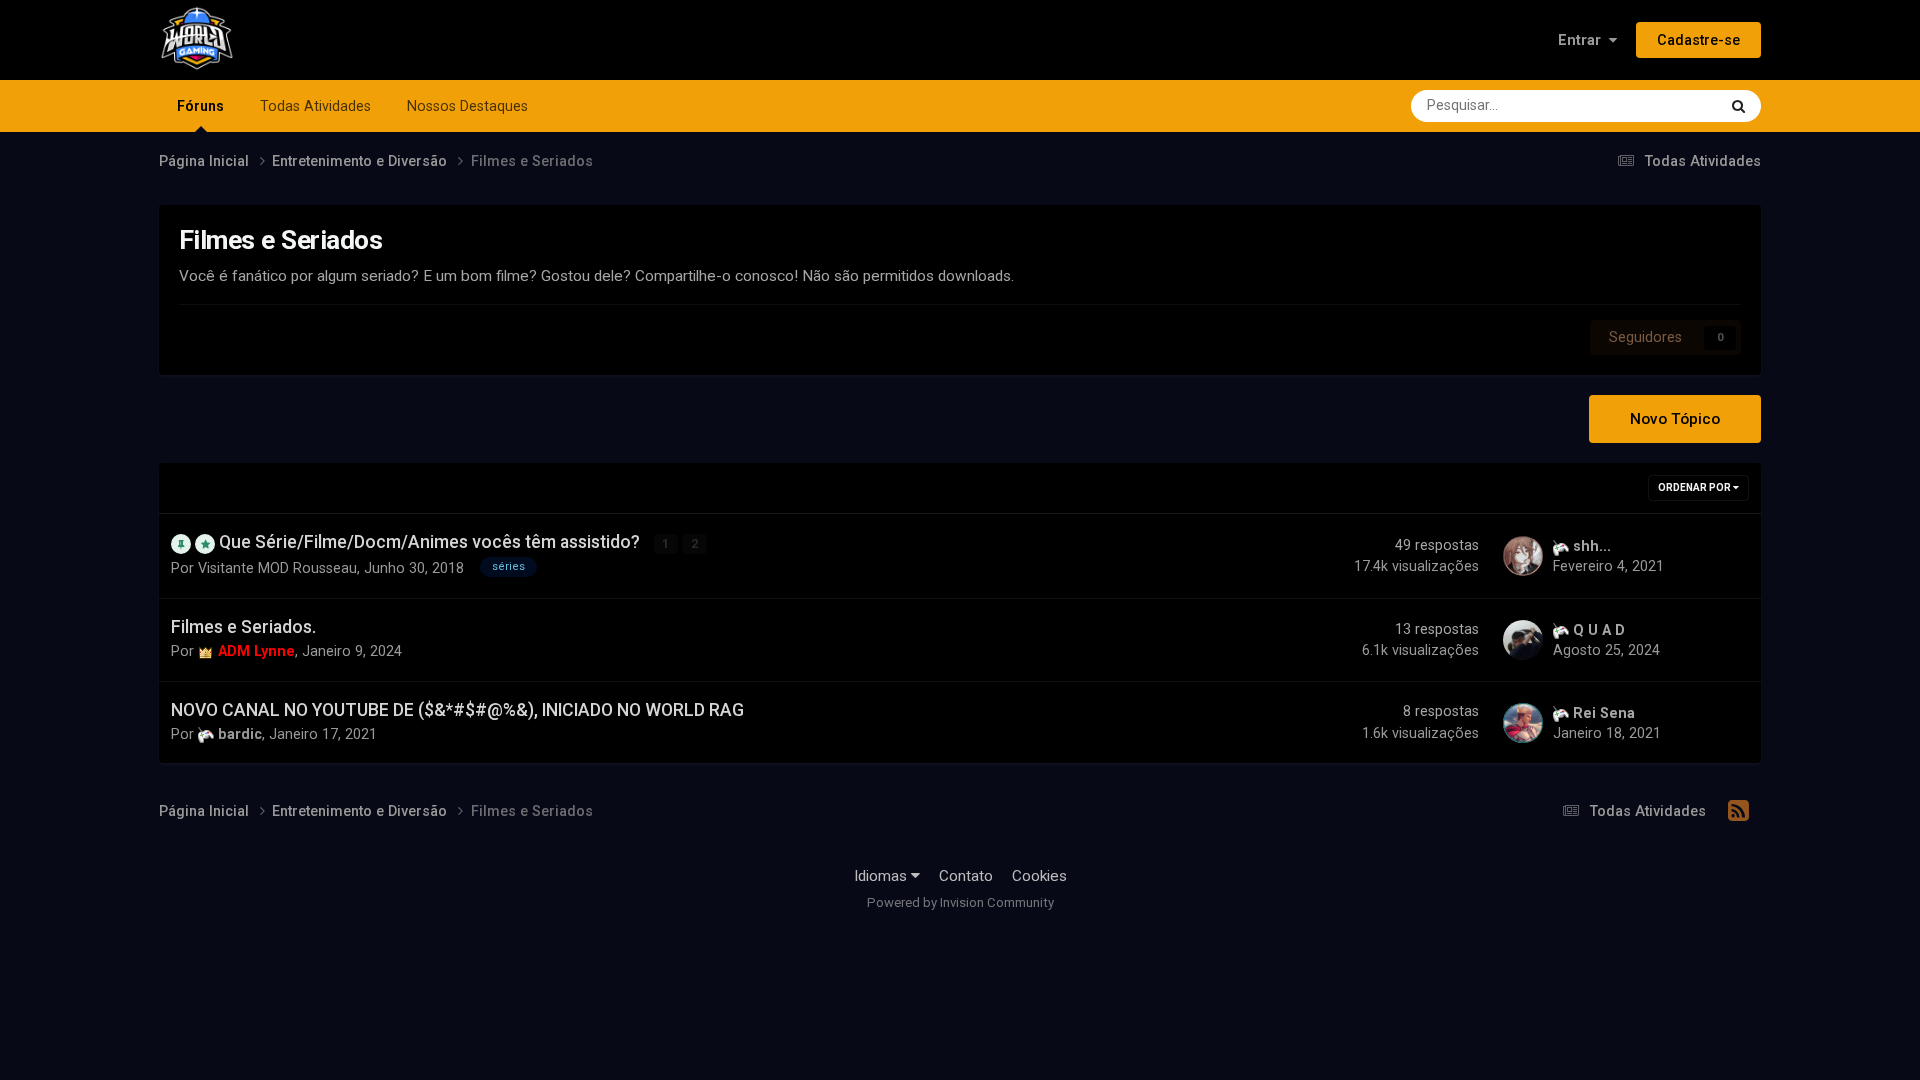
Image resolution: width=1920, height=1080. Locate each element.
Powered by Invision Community (960, 902)
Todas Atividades (315, 106)
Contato (966, 876)
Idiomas (882, 876)
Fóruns (200, 106)
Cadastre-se (1698, 40)
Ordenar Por (1695, 487)
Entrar (1583, 40)
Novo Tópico (1675, 419)
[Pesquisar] (1738, 106)
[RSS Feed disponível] (1738, 811)
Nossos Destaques (467, 106)
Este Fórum (1654, 105)
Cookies (1039, 876)
